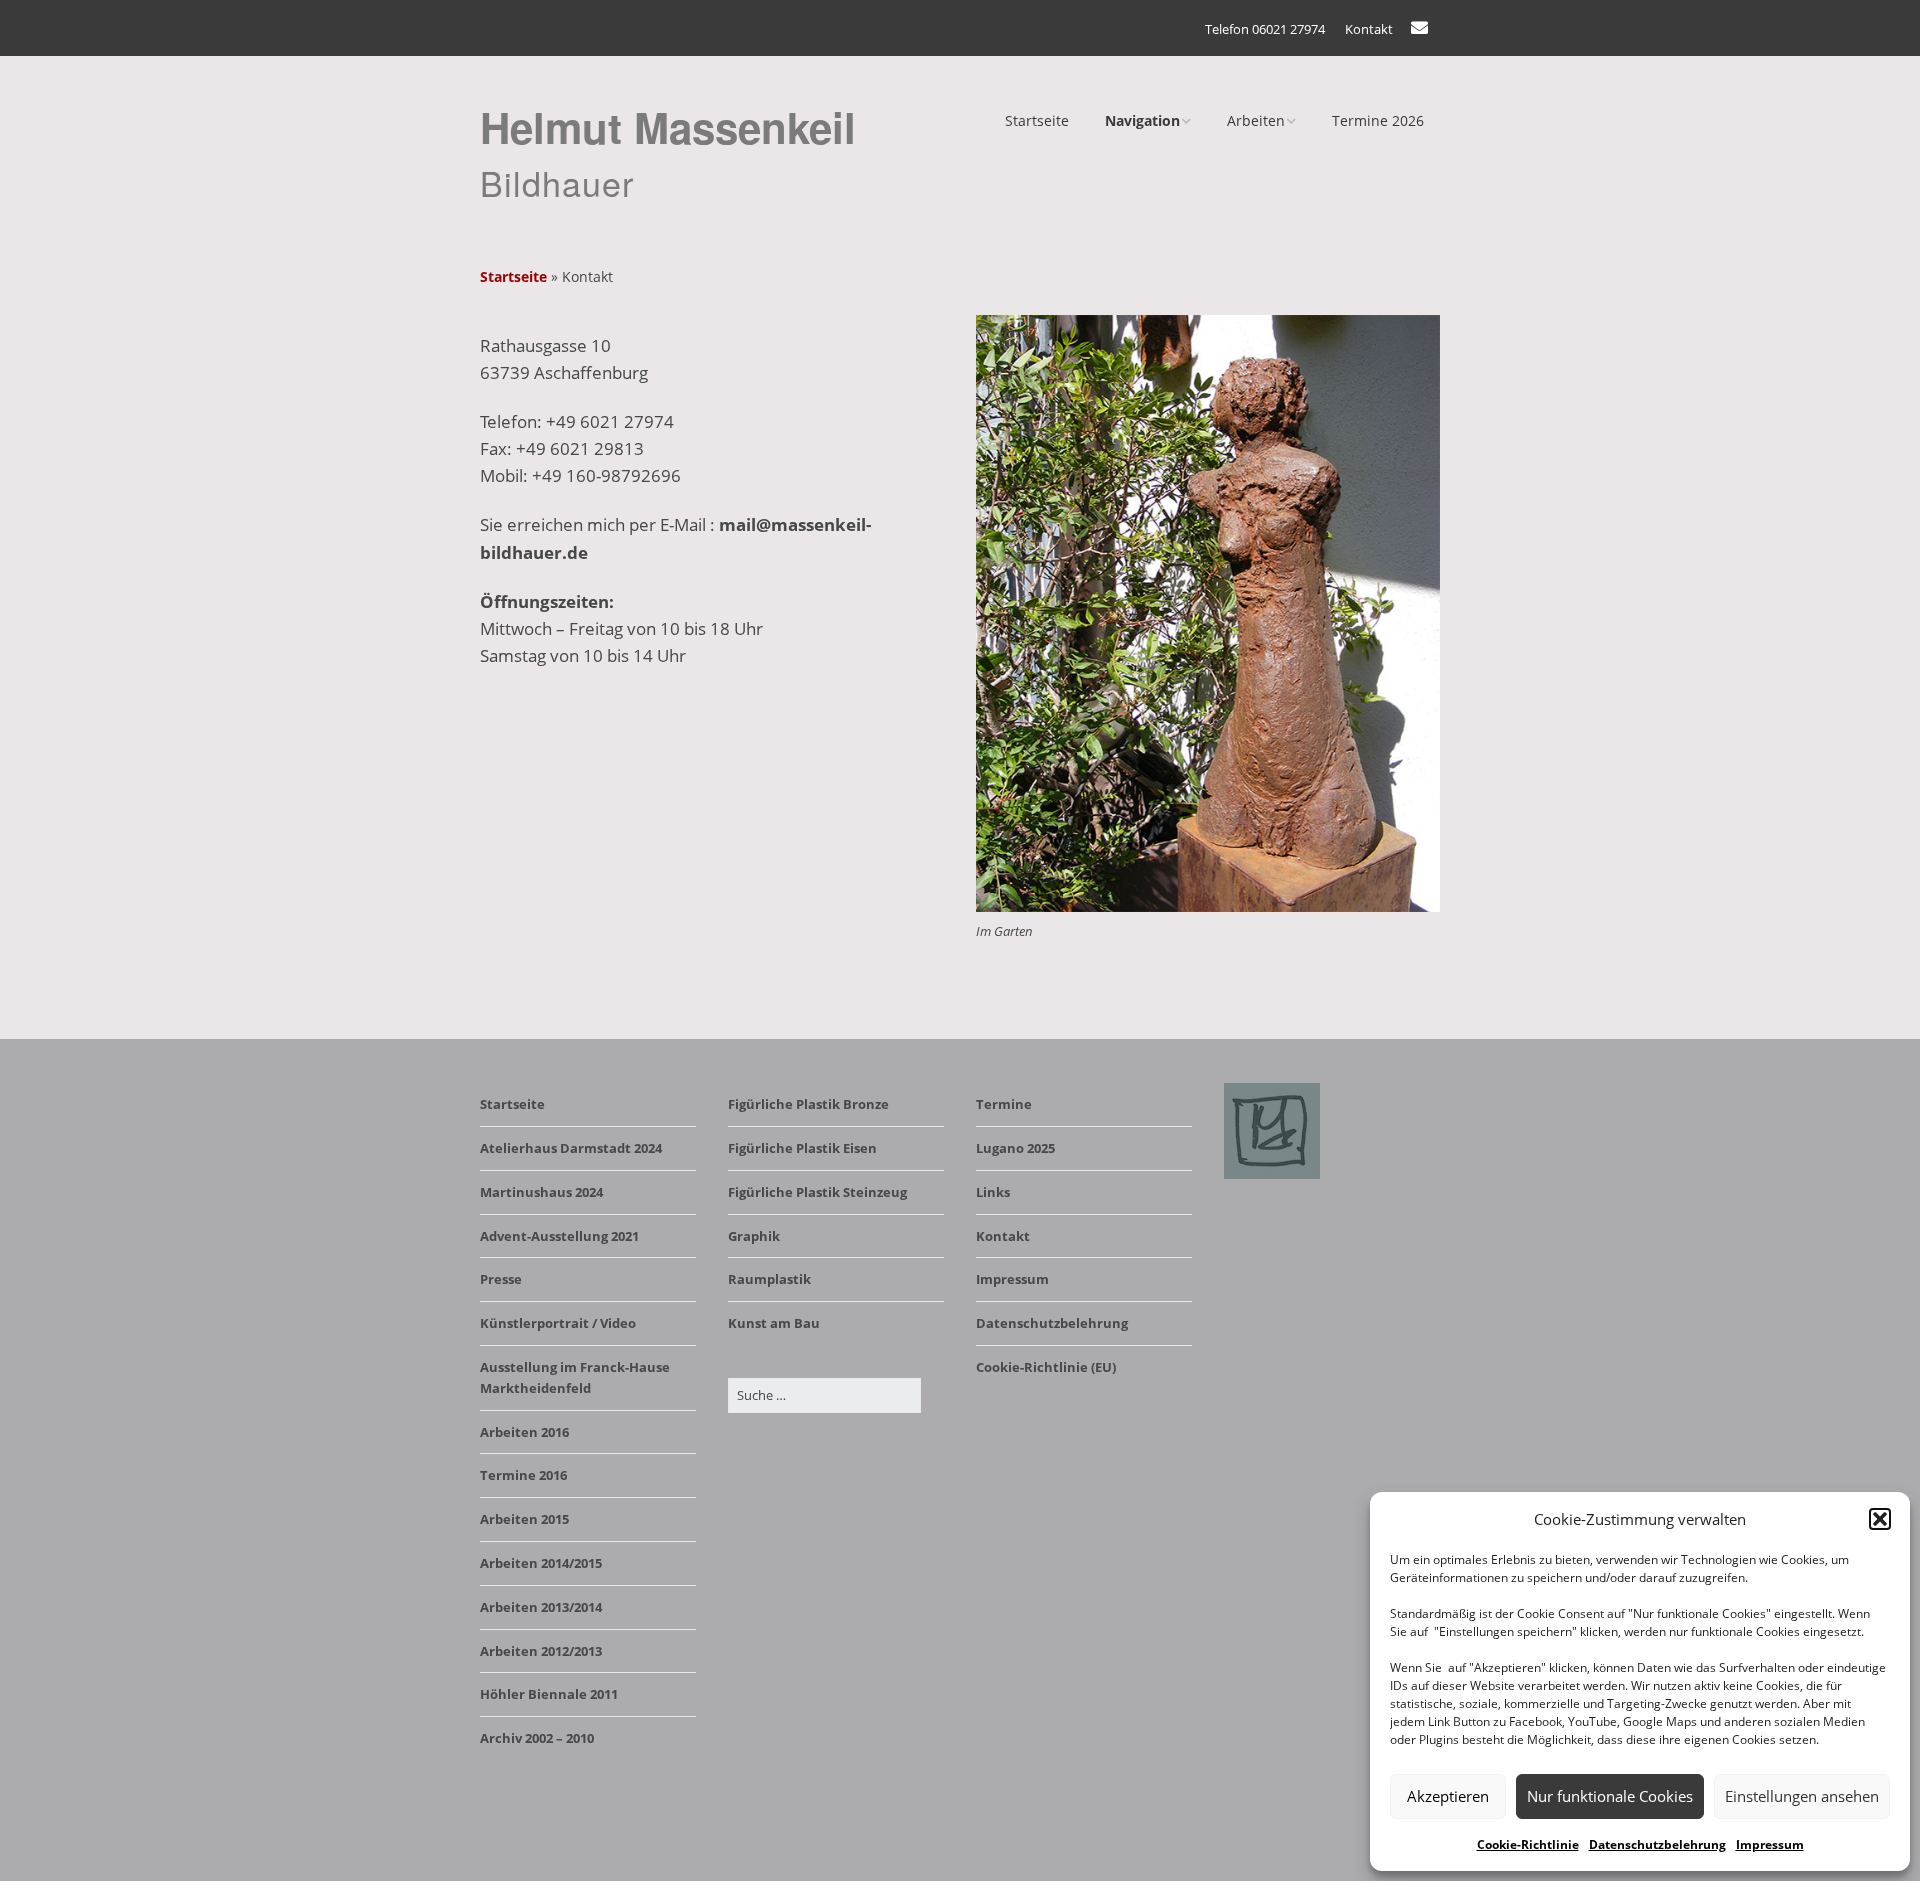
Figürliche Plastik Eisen (802, 1148)
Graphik (754, 1236)
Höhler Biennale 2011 (549, 1694)
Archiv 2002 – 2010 (537, 1738)
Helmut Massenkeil (668, 127)
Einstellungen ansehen (1802, 1796)
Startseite (1037, 120)
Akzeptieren (1448, 1796)
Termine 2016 (523, 1475)
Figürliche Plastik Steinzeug (817, 1192)
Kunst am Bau (774, 1323)
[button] (1880, 1519)
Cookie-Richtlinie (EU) (1046, 1367)
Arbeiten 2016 (524, 1432)
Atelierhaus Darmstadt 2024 (571, 1148)
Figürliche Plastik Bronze (808, 1104)
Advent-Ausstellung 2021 (559, 1236)
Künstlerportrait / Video (558, 1323)
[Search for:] (824, 1395)
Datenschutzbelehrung (1657, 1844)
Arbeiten (1256, 120)
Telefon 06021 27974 (1265, 29)
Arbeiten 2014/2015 (541, 1563)
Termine (1004, 1104)
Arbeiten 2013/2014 (541, 1607)
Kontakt (1369, 29)
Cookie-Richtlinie (1528, 1844)
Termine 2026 (1378, 120)
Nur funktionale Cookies (1610, 1796)
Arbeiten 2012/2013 (541, 1651)
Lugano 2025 (1015, 1148)
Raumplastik (769, 1279)
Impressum (1770, 1844)
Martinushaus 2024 (541, 1192)
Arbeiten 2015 (524, 1519)
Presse (501, 1279)
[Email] (1424, 27)
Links (993, 1192)
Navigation (1142, 120)
